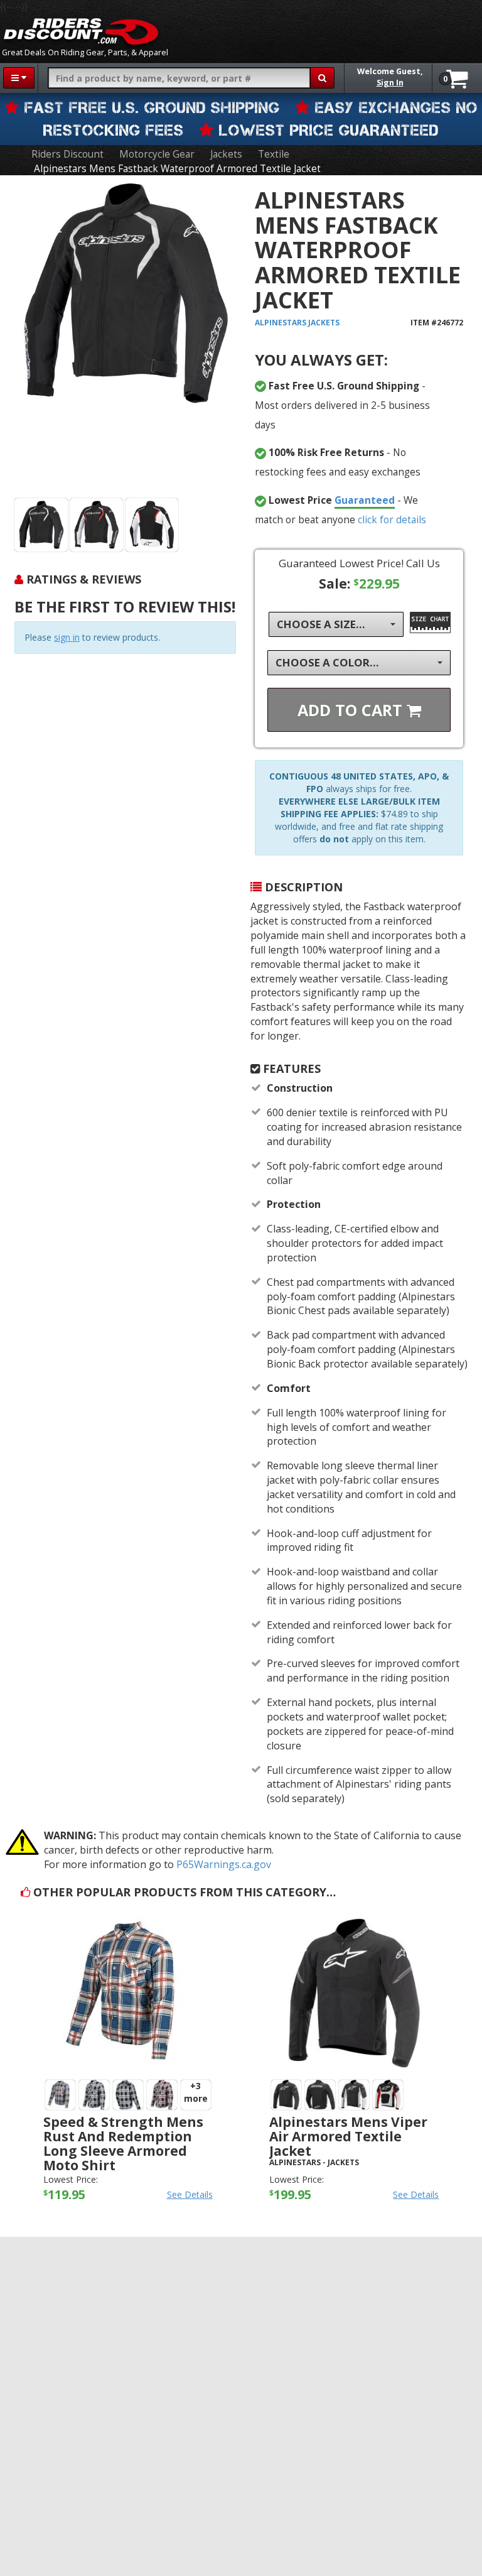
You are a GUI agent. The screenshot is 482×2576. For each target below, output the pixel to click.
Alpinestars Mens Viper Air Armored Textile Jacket (348, 2136)
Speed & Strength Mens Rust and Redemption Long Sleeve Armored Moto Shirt (123, 2144)
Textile (274, 154)
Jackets (226, 154)
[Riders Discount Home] (81, 31)
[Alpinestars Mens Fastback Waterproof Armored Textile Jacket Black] (41, 525)
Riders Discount (67, 154)
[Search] (322, 78)
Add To (352, 710)
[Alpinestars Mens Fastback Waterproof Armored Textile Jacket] (125, 339)
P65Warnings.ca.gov (224, 1864)
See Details (190, 2194)
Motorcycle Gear (157, 154)
